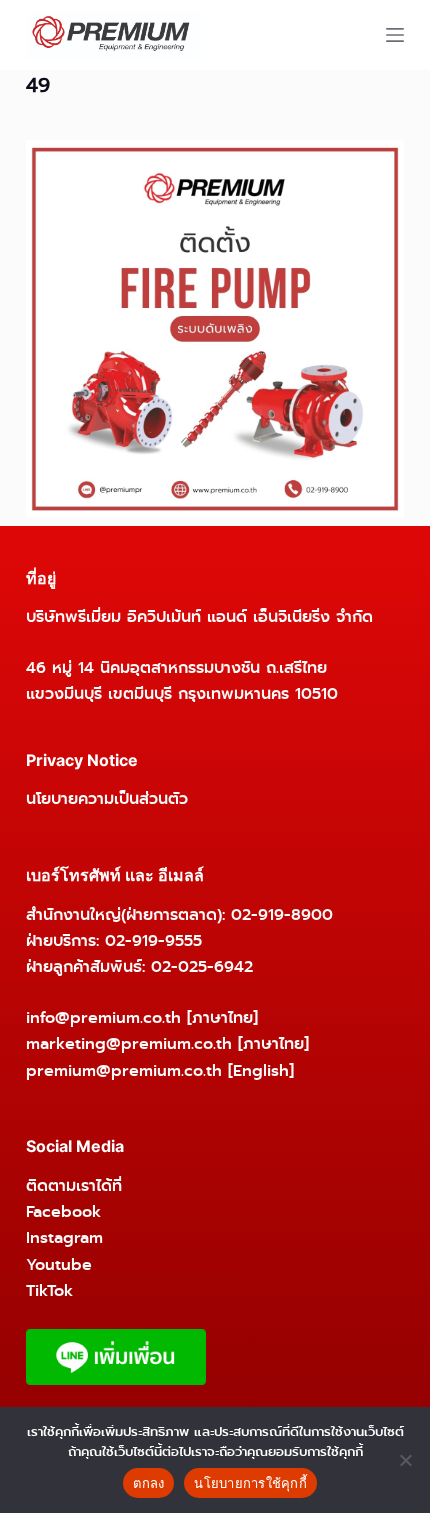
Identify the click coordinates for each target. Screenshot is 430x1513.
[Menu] (395, 35)
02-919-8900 (282, 914)
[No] (405, 1460)
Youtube (59, 1264)
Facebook (63, 1211)
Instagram (64, 1237)
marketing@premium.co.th (129, 1043)
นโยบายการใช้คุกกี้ (250, 1483)
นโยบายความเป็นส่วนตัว (107, 798)
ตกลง (148, 1483)
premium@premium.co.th (124, 1070)
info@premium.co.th (103, 1017)
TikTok (49, 1290)
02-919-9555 (153, 940)
